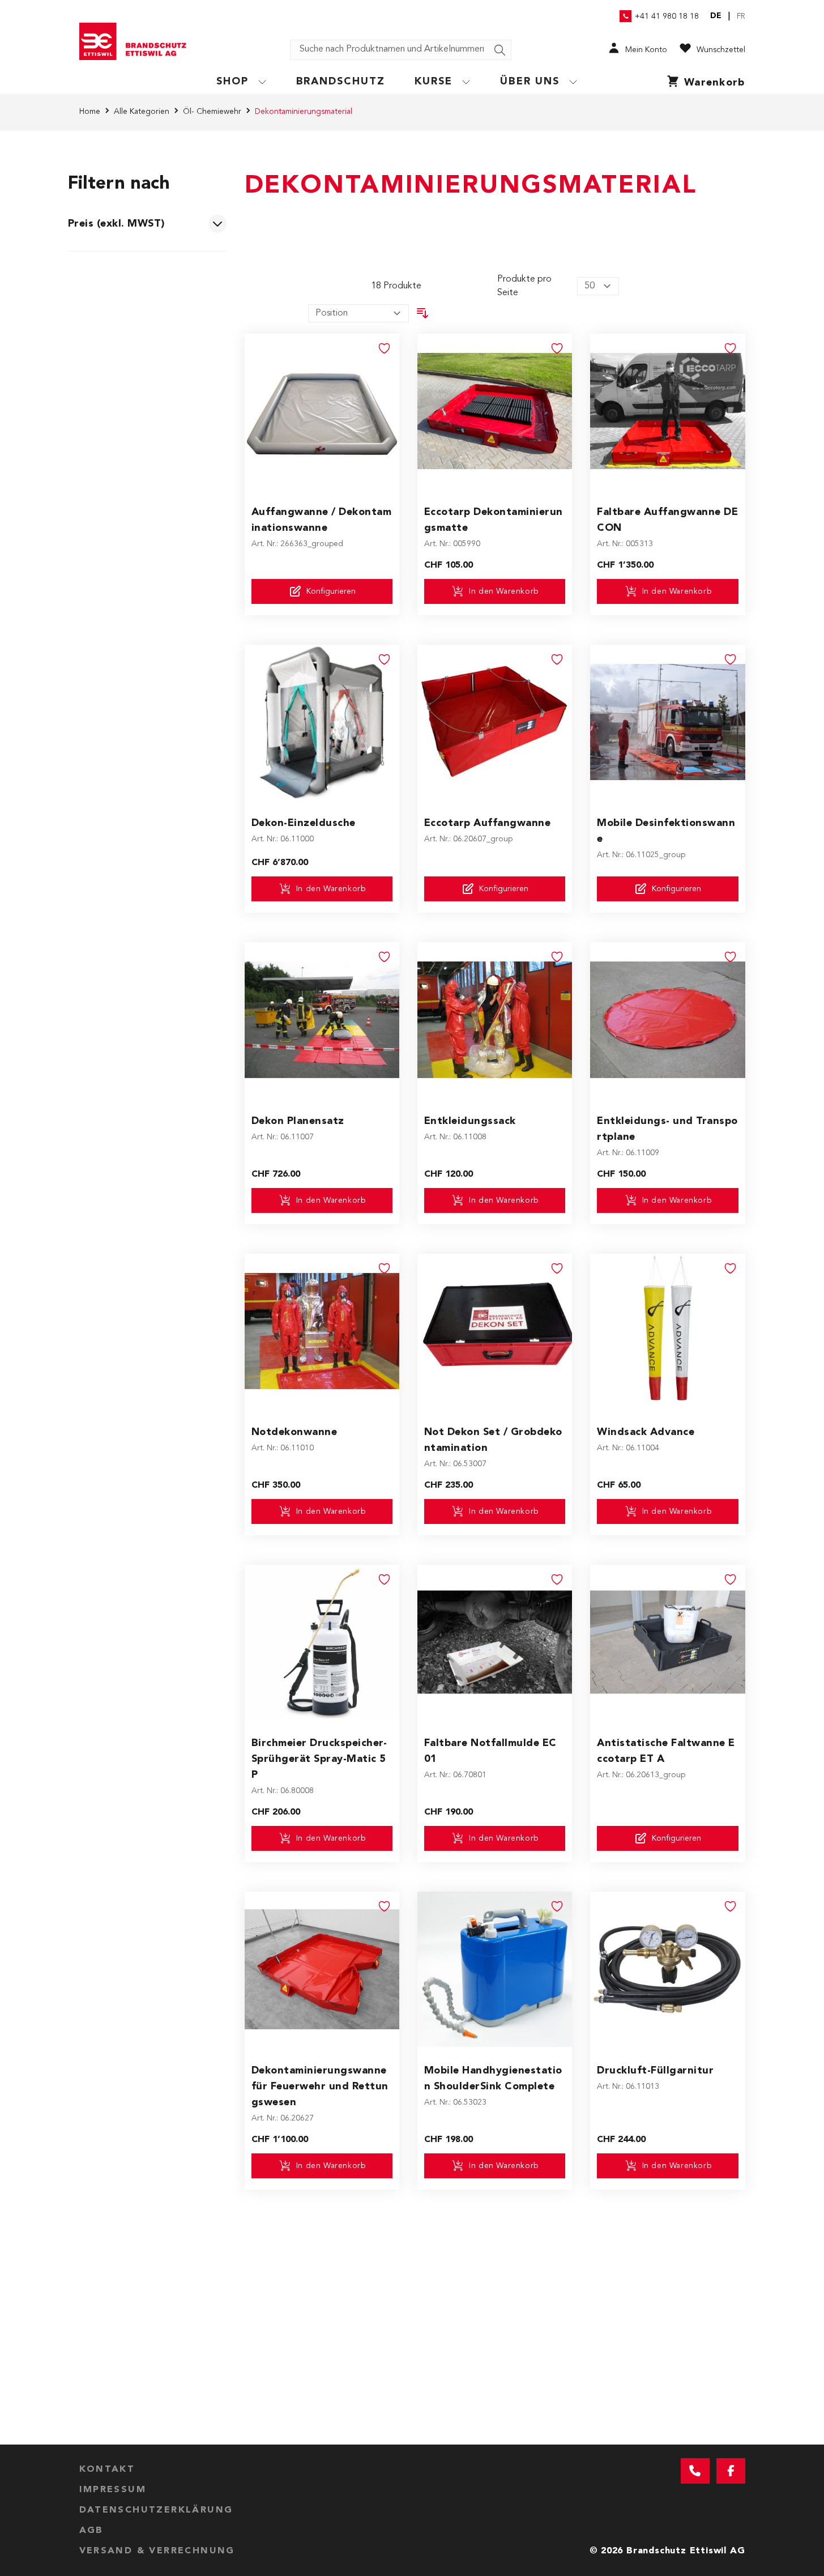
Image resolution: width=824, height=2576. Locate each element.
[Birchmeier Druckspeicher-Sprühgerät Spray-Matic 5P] (322, 1642)
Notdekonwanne (294, 1432)
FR (741, 16)
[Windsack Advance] (667, 1331)
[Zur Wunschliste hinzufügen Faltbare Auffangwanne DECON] (731, 348)
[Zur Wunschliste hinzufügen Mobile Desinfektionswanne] (731, 659)
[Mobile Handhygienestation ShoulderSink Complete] (495, 1969)
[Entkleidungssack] (495, 1019)
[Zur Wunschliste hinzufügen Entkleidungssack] (557, 957)
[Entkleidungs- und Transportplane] (667, 1019)
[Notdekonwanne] (322, 1331)
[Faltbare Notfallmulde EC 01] (495, 1642)
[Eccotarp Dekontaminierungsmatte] (495, 411)
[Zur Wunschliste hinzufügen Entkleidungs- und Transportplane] (731, 957)
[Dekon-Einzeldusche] (322, 722)
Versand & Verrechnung (157, 2551)
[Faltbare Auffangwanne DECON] (667, 411)
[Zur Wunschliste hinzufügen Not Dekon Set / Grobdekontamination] (557, 1268)
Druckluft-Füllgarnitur (655, 2071)
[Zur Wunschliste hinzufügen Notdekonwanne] (385, 1268)
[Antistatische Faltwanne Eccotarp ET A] (667, 1642)
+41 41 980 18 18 (667, 16)
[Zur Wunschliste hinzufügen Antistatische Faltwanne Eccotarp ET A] (731, 1579)
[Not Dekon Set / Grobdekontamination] (495, 1331)
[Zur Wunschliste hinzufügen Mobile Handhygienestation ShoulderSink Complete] (557, 1906)
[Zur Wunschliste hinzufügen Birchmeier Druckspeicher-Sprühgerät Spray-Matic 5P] (385, 1579)
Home (90, 112)
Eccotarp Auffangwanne (488, 823)
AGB (91, 2531)
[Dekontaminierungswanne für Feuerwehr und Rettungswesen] (322, 1969)
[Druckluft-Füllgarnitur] (667, 1969)
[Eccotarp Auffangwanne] (495, 722)
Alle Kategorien (142, 112)
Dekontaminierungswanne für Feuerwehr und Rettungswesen (320, 2087)
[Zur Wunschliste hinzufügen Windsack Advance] (731, 1268)
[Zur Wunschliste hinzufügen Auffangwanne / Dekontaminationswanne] (385, 348)
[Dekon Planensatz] (322, 1019)
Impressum (113, 2490)
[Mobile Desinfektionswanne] (667, 722)
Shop (232, 82)
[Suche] (500, 50)
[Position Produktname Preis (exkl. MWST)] (358, 313)
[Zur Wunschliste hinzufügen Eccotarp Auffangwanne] (557, 659)
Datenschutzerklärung (156, 2510)
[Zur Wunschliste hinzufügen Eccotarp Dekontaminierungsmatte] (557, 348)
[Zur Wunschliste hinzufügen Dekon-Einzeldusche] (385, 659)
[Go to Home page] (137, 41)
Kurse (434, 82)
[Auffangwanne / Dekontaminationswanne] (322, 411)
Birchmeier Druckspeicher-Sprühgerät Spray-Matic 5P (319, 1759)
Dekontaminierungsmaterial (304, 112)
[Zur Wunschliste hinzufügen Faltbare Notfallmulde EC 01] (557, 1579)
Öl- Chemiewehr (212, 112)
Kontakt (107, 2469)
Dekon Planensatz (298, 1121)
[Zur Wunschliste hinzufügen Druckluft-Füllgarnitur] (731, 1906)
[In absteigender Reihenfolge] (422, 313)
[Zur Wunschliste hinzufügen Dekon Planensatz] (385, 957)
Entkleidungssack (470, 1121)
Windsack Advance (646, 1432)
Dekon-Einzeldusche (304, 823)
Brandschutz (341, 82)
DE (716, 16)
